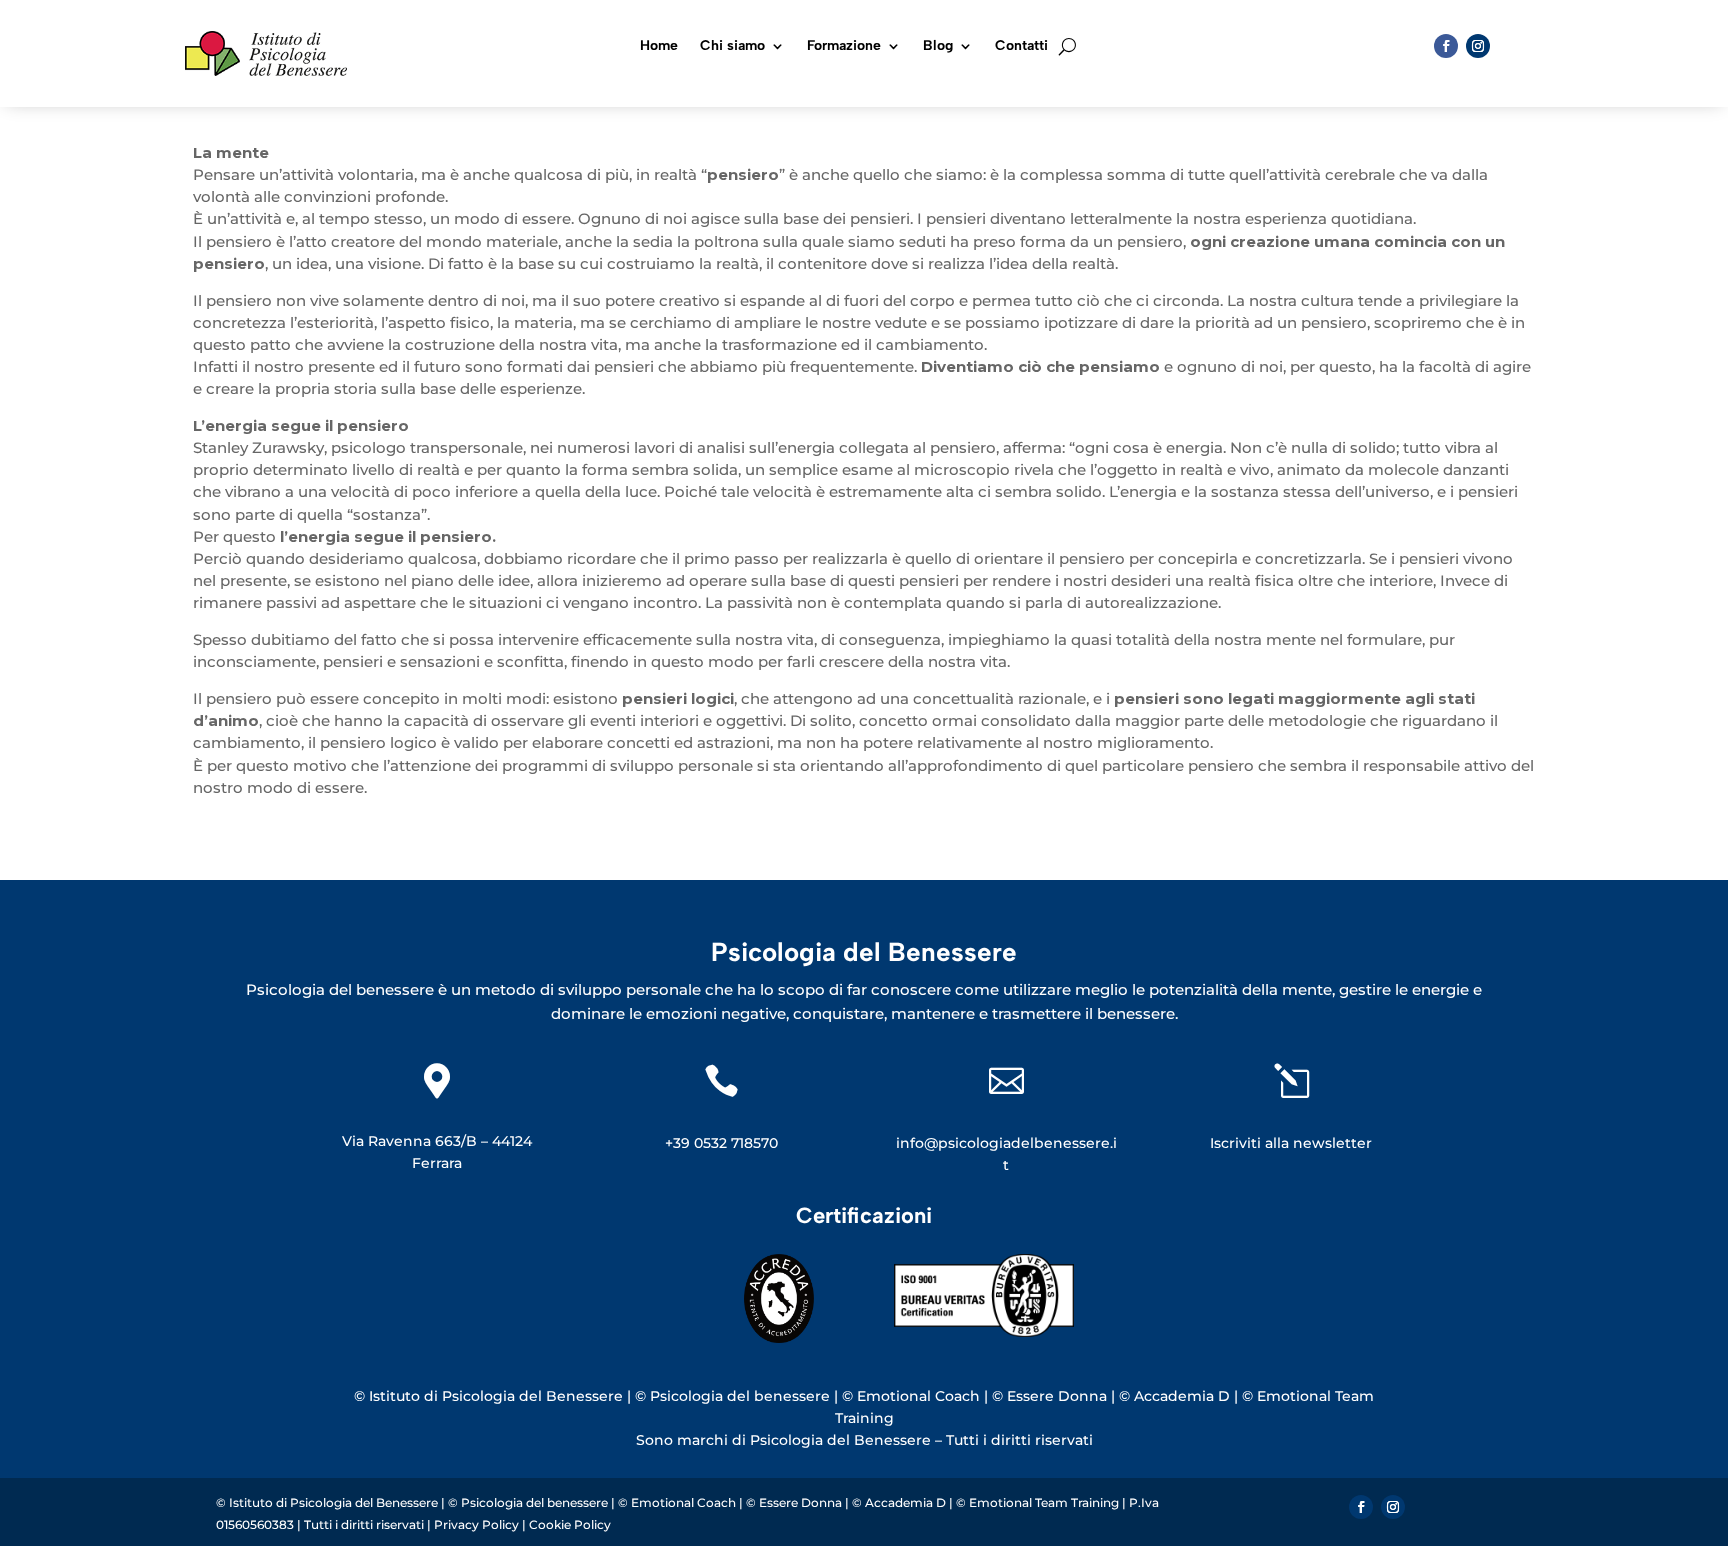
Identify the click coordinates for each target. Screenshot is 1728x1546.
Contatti (1021, 46)
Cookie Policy (570, 1524)
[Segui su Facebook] (1446, 46)
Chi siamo (732, 46)
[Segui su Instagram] (1478, 46)
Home (659, 46)
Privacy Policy (478, 1524)
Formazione (844, 46)
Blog (938, 46)
